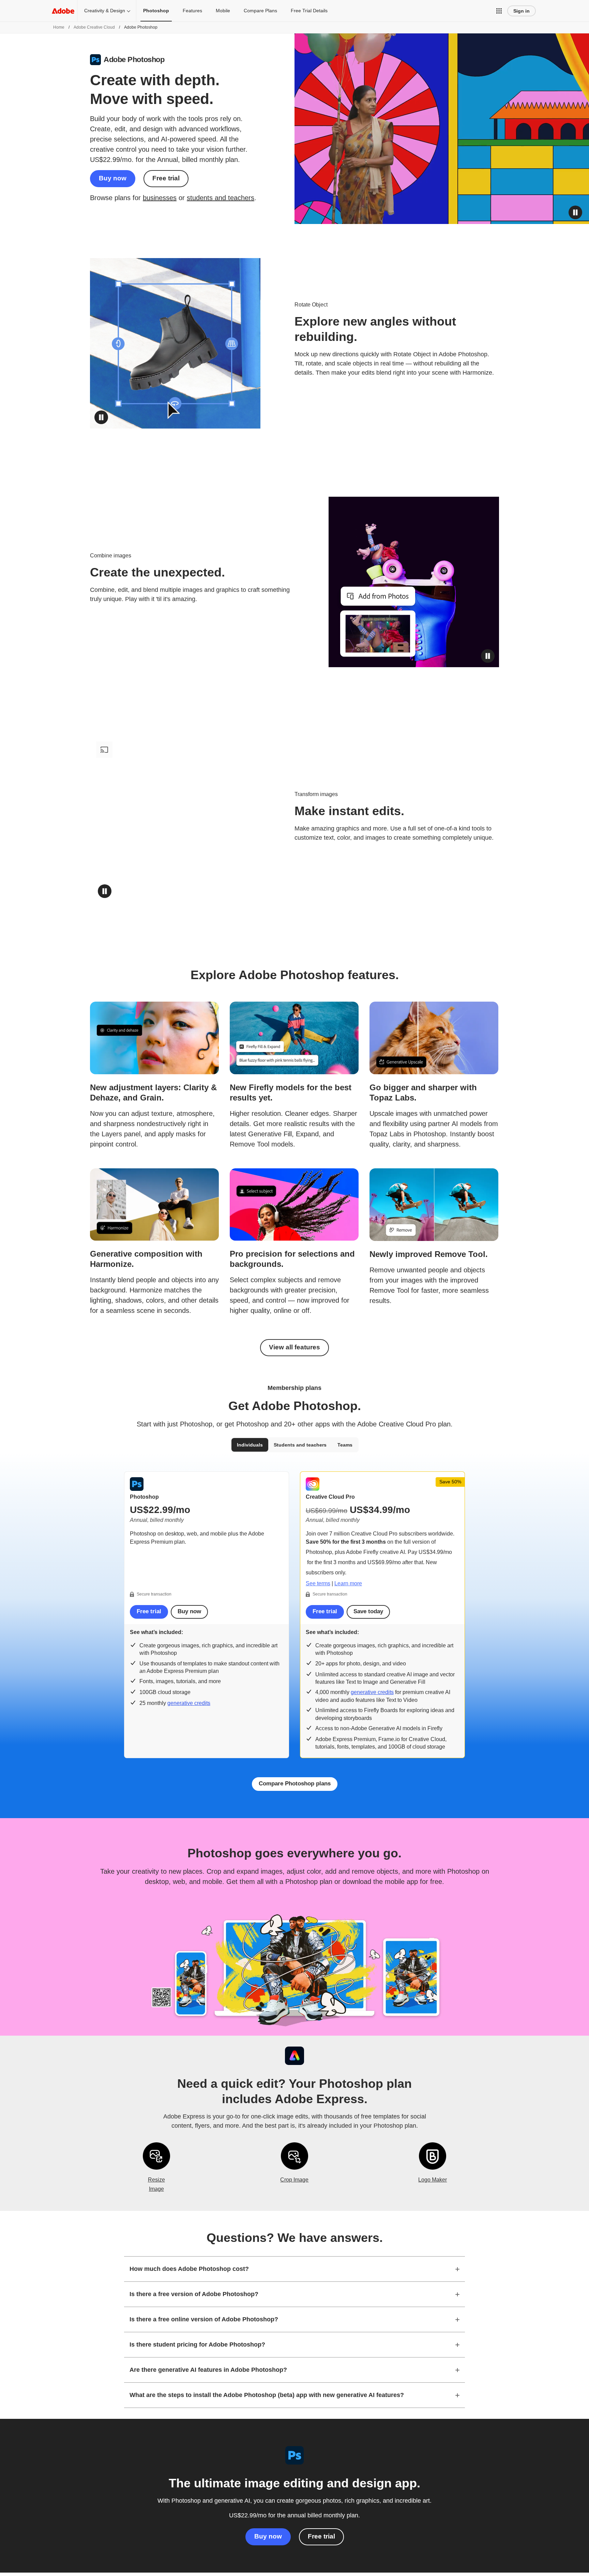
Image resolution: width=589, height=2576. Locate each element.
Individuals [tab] (250, 1445)
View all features (294, 1347)
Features (192, 11)
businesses (160, 198)
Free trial (166, 178)
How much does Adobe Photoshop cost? (189, 2269)
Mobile (223, 11)
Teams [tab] (345, 1445)
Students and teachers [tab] (300, 1445)
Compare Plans (260, 11)
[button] (499, 11)
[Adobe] (63, 11)
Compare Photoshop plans (295, 1784)
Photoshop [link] (156, 11)
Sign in (522, 11)
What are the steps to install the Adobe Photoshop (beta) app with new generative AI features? (267, 2395)
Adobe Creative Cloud (94, 27)
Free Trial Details (309, 11)
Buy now (113, 178)
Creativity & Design (105, 11)
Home (59, 27)
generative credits (189, 1703)
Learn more (348, 1583)
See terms (318, 1583)
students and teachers (221, 198)
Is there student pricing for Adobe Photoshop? (197, 2345)
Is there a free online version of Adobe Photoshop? (204, 2319)
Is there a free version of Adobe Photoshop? (194, 2294)
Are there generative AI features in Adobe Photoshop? (208, 2370)
